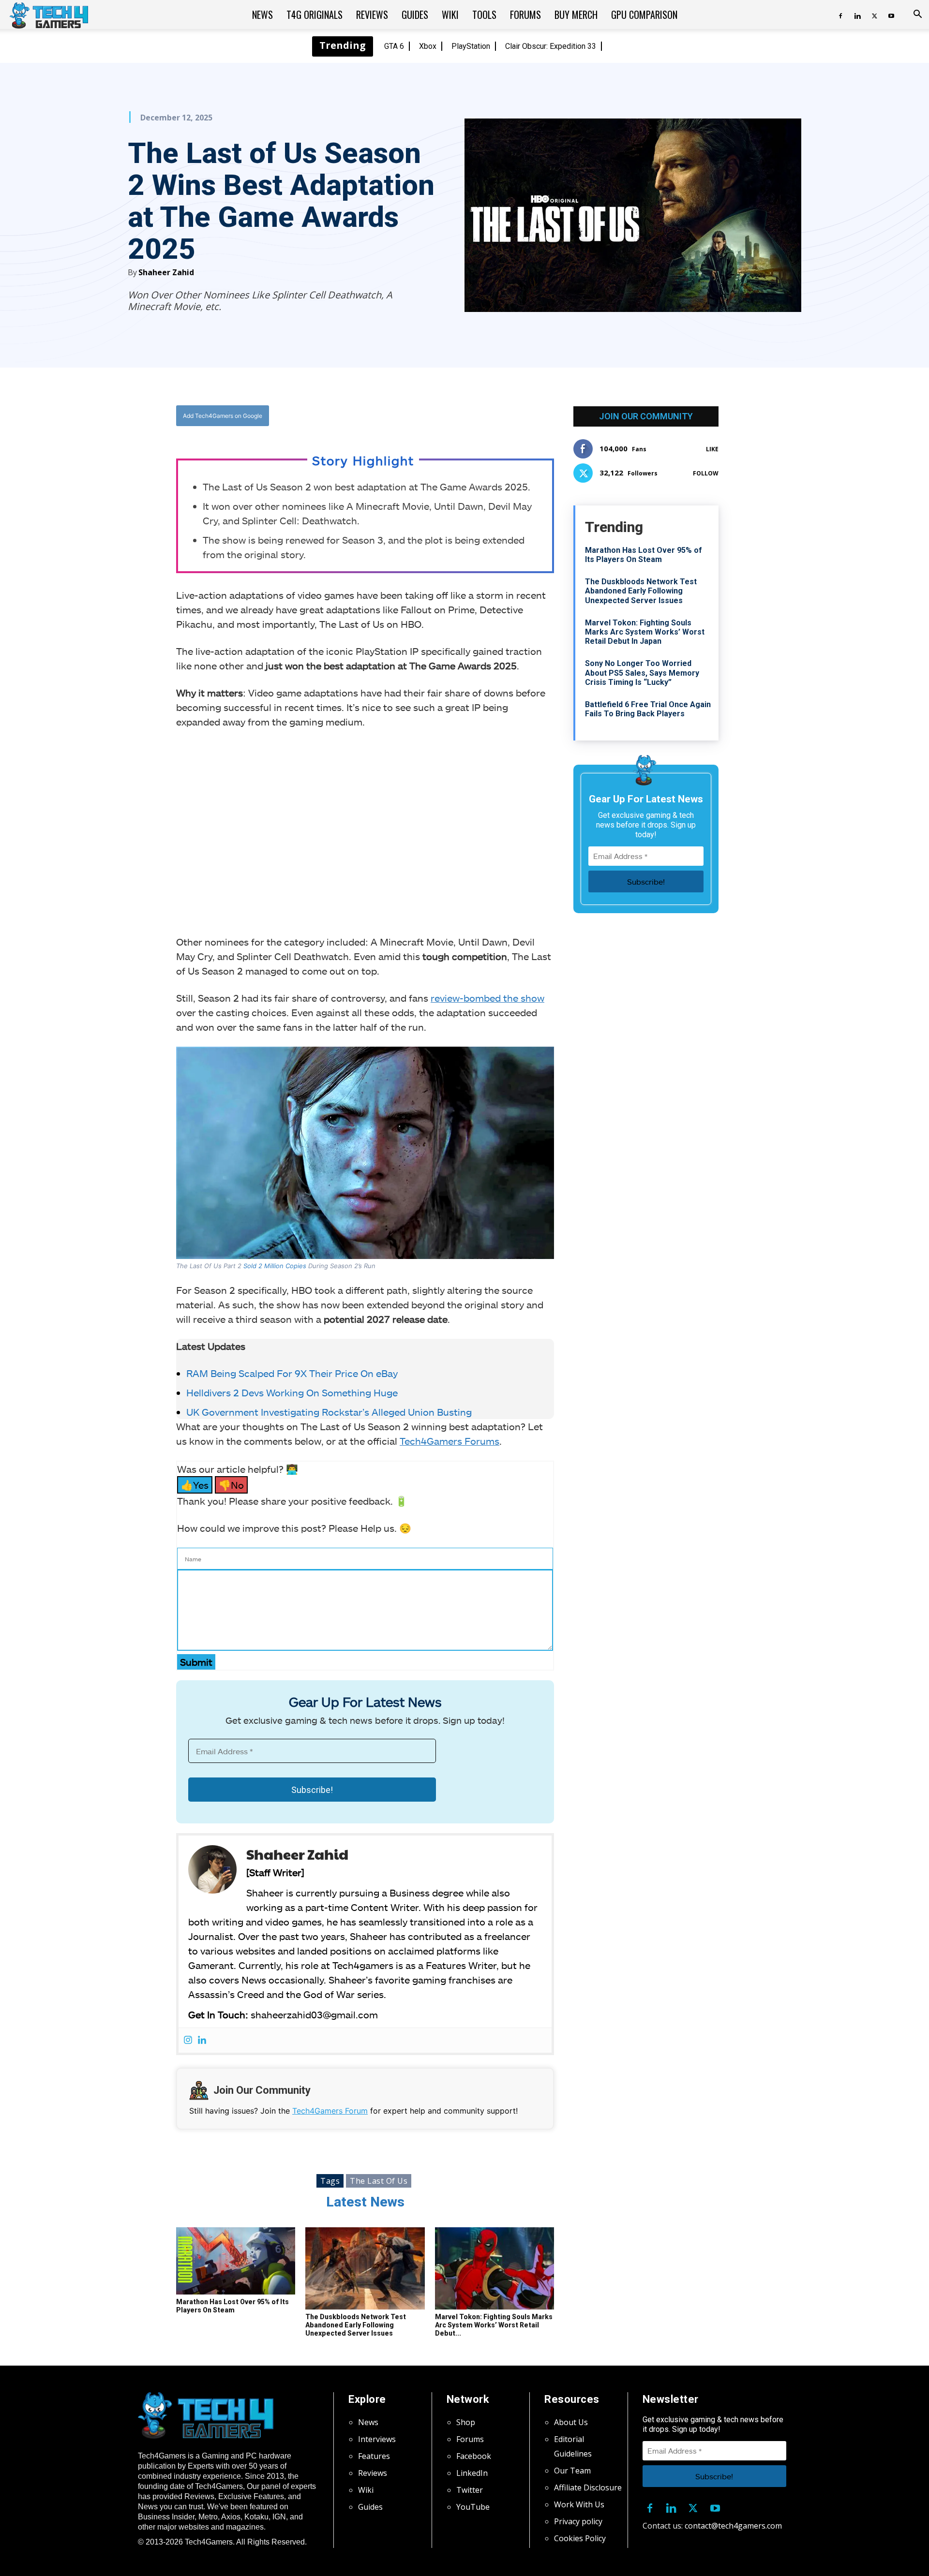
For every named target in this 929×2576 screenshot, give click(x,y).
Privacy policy (578, 2521)
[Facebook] (840, 15)
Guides (415, 15)
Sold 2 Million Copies (275, 1266)
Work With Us (579, 2504)
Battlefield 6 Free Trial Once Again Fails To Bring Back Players (648, 709)
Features (374, 2456)
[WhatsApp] (419, 416)
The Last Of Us (379, 2181)
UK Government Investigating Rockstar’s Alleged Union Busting (329, 1412)
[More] (464, 416)
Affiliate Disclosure (588, 2487)
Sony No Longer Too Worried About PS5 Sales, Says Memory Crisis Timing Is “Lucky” (642, 673)
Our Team (572, 2471)
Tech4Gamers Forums (450, 1441)
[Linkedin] (857, 15)
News (262, 15)
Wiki (450, 15)
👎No (231, 1485)
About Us (571, 2422)
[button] (917, 15)
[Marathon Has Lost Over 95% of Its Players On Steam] (236, 2261)
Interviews (377, 2439)
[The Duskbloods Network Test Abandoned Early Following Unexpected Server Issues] (365, 2268)
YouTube (473, 2507)
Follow (706, 473)
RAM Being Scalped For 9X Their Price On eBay (292, 1373)
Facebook (474, 2456)
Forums (525, 15)
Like (712, 449)
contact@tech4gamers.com (733, 2526)
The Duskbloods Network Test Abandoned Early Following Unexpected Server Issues (356, 2325)
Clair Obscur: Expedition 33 (551, 46)
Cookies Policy (580, 2538)
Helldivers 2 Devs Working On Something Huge (292, 1392)
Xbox (428, 46)
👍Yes (195, 1485)
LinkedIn (472, 2473)
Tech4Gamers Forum (330, 2111)
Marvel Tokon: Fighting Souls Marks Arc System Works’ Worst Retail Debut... (494, 2325)
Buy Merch (576, 15)
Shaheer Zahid (166, 272)
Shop (466, 2422)
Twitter (470, 2490)
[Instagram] (188, 2040)
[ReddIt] (441, 416)
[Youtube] (891, 15)
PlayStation (471, 46)
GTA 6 (394, 46)
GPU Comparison (644, 15)
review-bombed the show (487, 998)
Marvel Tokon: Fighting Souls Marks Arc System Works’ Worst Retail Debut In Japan (645, 632)
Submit (196, 1662)
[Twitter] (874, 15)
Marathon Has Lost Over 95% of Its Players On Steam (232, 2306)
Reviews (372, 15)
